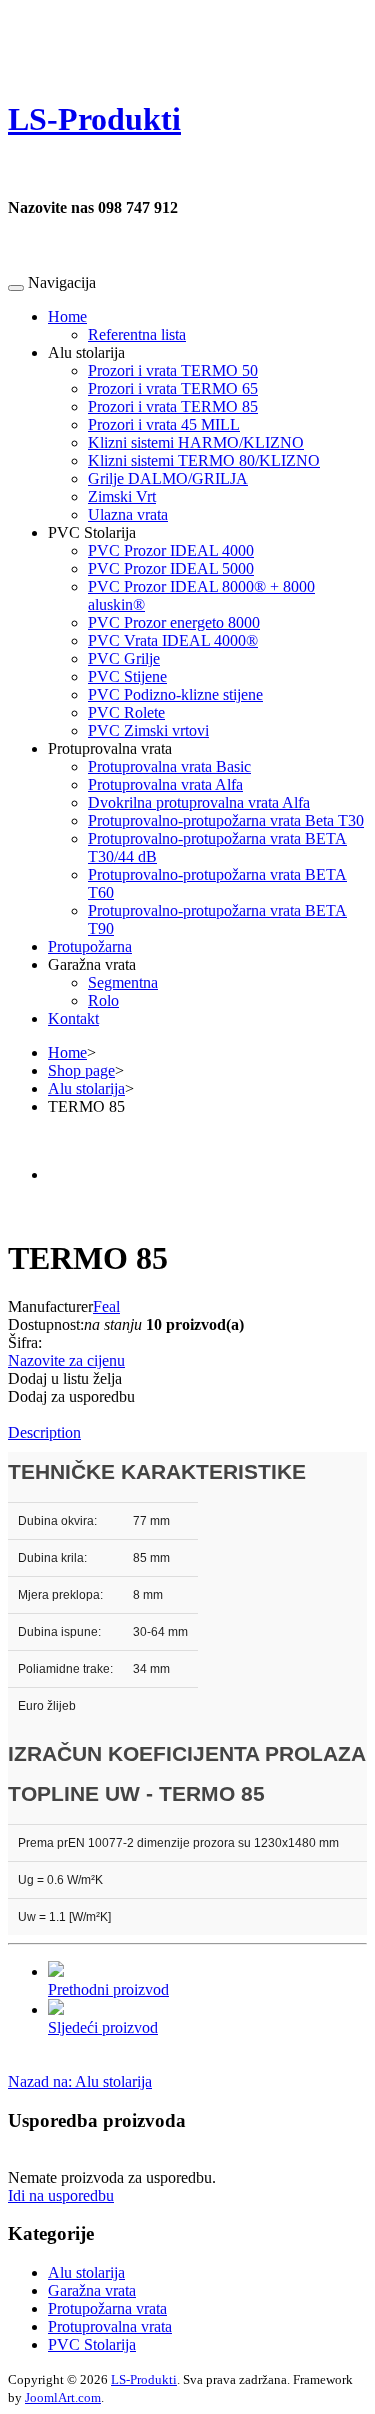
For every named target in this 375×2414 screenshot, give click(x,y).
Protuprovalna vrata (110, 2326)
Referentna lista (137, 334)
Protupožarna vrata (107, 2308)
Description (44, 1432)
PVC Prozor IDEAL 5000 (171, 568)
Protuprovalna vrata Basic (169, 766)
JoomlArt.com (63, 2397)
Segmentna (123, 982)
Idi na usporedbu (61, 2195)
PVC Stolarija (92, 2344)
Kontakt (73, 1018)
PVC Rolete (126, 712)
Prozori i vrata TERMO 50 (173, 370)
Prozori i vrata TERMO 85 (173, 406)
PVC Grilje (124, 658)
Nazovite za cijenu (66, 1360)
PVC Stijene (127, 676)
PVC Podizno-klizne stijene (175, 694)
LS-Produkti (144, 2379)
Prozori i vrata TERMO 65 (173, 388)
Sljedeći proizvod (103, 2027)
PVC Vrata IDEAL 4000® (173, 640)
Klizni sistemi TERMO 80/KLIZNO (204, 460)
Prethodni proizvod (108, 1989)
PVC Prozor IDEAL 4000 (171, 550)
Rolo (103, 1000)
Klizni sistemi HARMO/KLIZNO (196, 442)
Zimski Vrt (122, 496)
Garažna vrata (92, 2290)
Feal (106, 1306)
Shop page (81, 1070)
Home (67, 316)
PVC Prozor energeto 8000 (174, 622)
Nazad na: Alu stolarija (80, 2081)
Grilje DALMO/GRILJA (168, 478)
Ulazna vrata (128, 514)
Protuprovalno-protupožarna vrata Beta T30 (226, 820)
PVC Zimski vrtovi (148, 730)
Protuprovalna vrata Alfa (165, 784)
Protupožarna (90, 946)
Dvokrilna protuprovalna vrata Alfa (199, 802)
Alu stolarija (86, 1088)
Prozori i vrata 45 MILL (164, 424)
